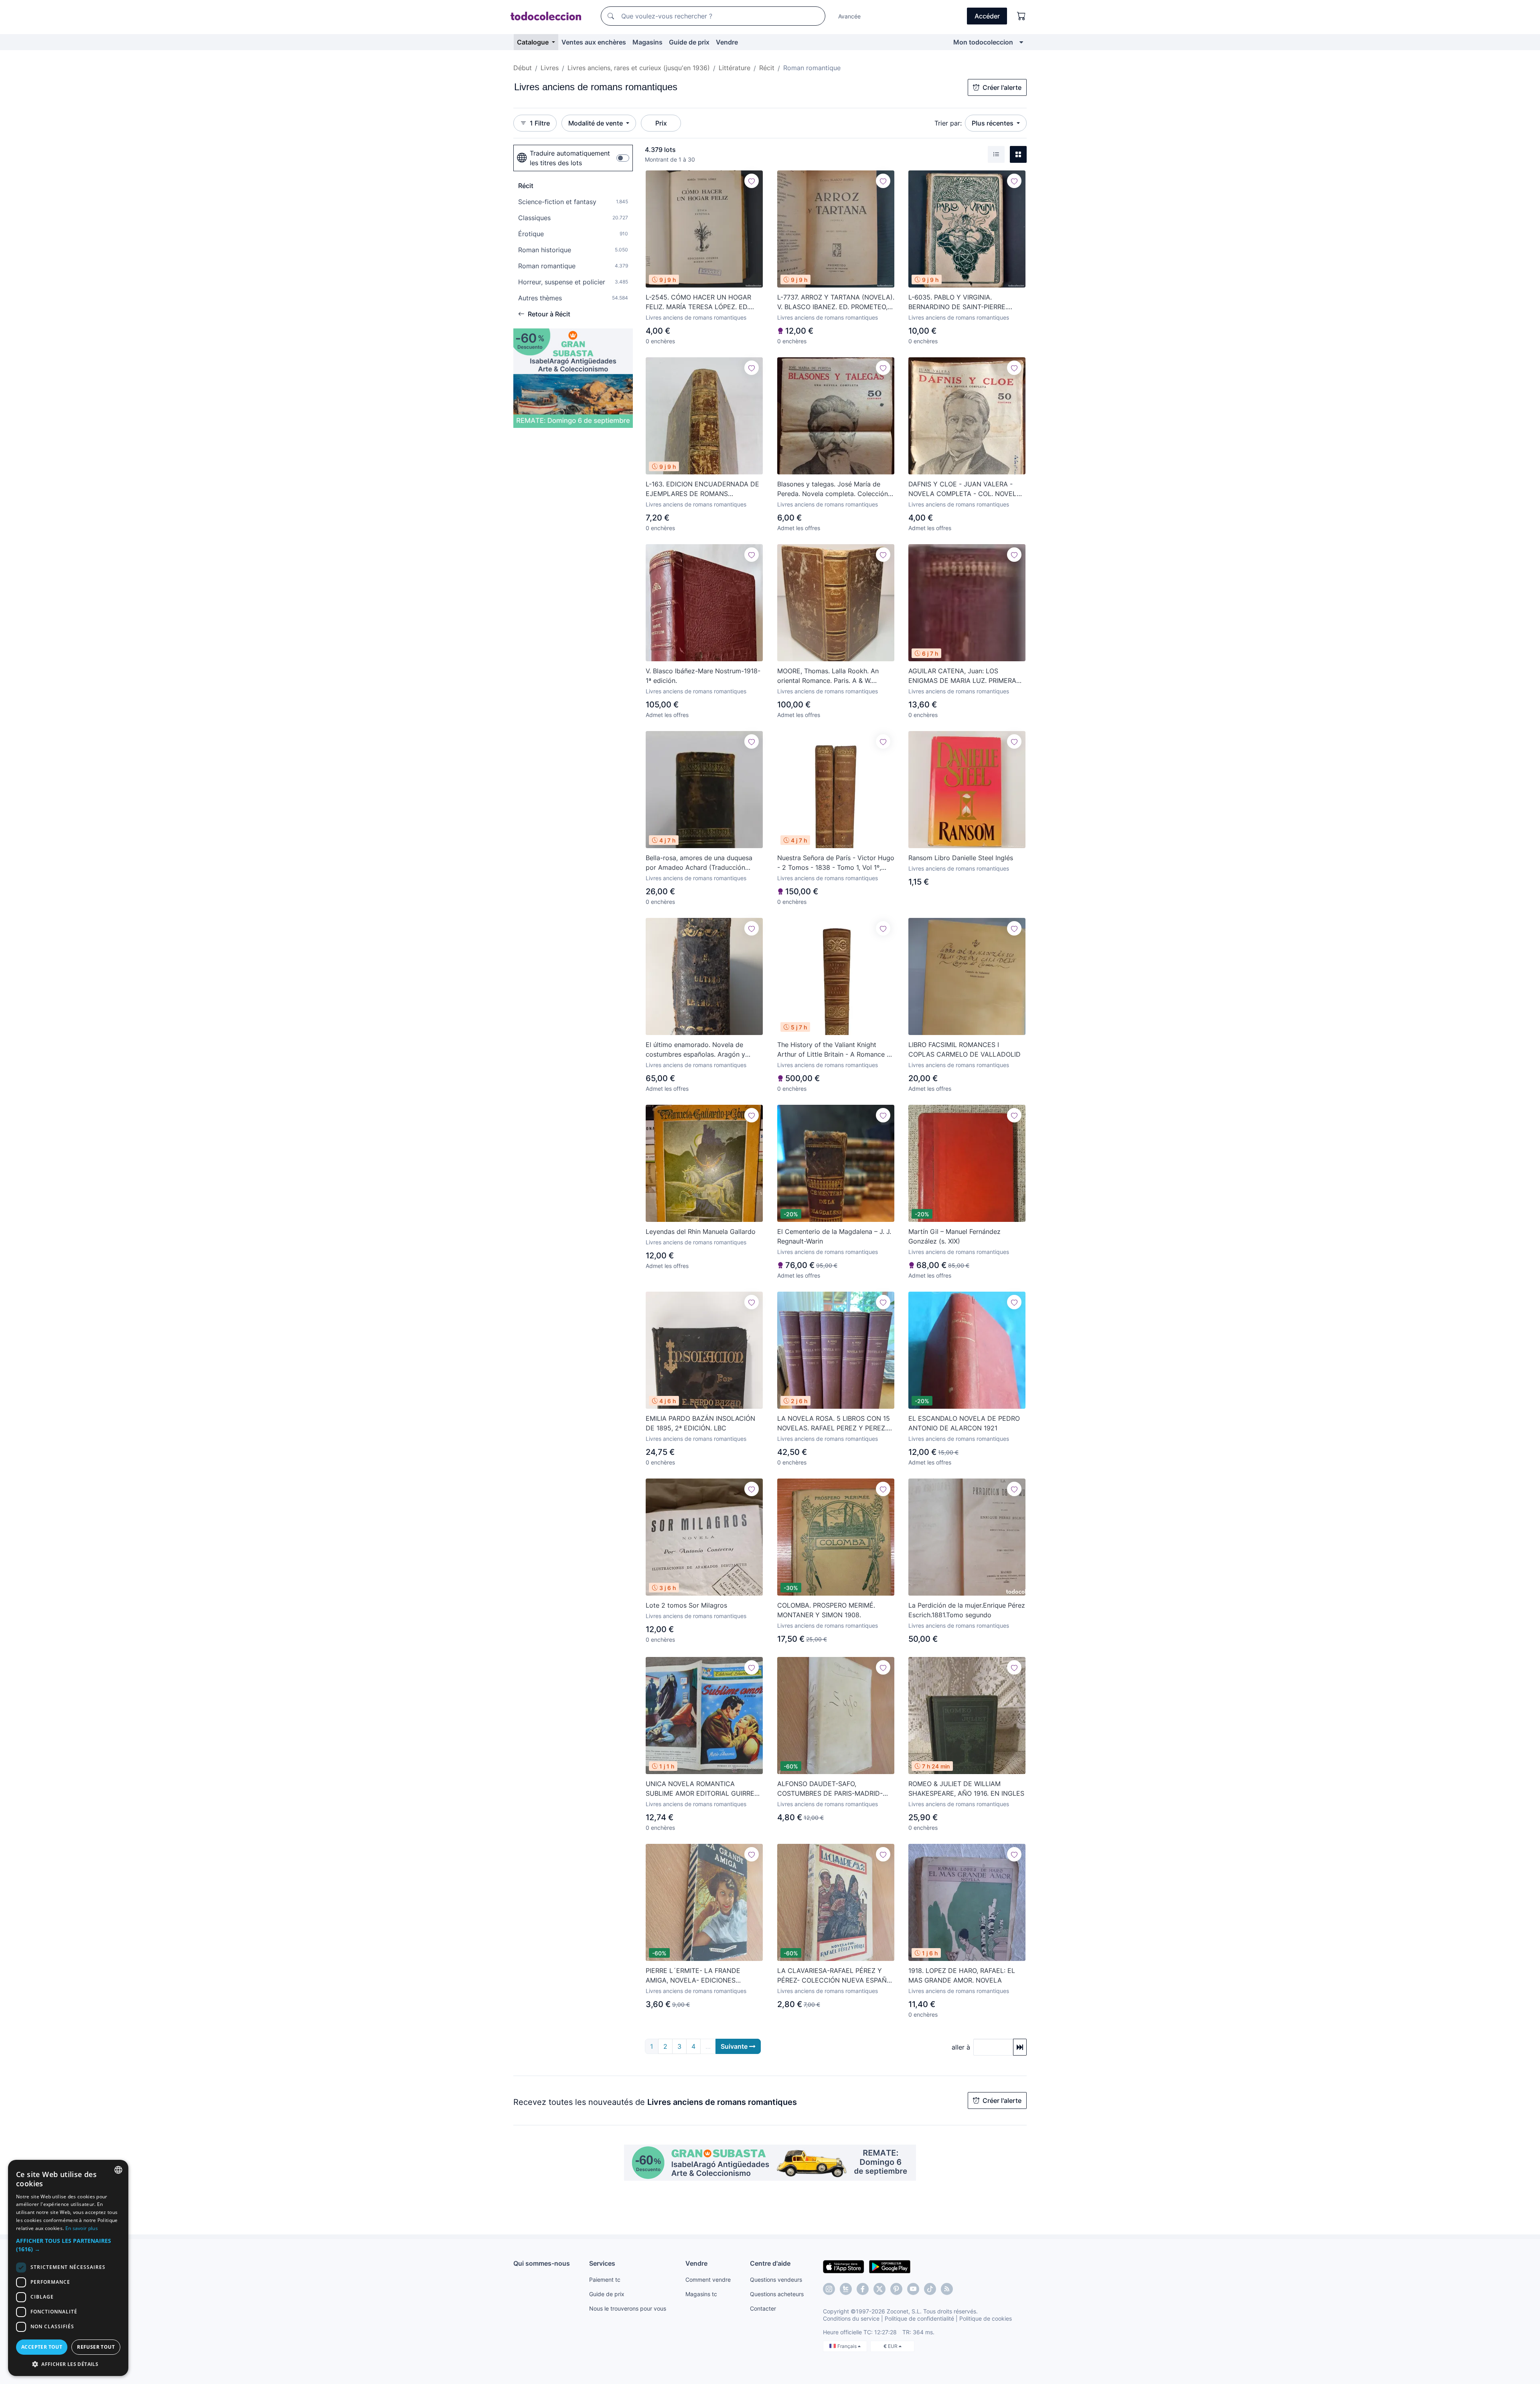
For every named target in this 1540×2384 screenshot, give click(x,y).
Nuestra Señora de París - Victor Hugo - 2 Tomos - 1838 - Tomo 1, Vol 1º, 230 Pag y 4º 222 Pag (836, 863)
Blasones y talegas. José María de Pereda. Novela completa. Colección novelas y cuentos (833, 489)
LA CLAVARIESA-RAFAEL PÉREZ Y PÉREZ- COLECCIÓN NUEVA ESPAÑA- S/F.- (836, 1976)
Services (602, 2263)
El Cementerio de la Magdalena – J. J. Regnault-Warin (834, 1236)
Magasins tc (701, 2294)
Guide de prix (689, 42)
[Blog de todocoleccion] (947, 2289)
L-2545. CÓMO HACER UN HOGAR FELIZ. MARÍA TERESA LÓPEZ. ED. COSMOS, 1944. (698, 302)
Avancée (849, 16)
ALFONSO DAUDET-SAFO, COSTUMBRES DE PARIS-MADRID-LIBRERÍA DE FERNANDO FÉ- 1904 (830, 1789)
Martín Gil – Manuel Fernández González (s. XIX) (954, 1236)
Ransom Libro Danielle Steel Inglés (961, 858)
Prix (661, 123)
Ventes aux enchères (594, 42)
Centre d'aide (770, 2263)
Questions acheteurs (777, 2294)
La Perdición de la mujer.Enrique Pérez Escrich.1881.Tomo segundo (967, 1610)
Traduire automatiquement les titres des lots (570, 158)
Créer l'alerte (1002, 87)
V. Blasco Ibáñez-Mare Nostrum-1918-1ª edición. (703, 676)
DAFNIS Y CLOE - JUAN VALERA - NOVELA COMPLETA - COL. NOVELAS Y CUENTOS (967, 489)
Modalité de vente (596, 123)
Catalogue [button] (534, 42)
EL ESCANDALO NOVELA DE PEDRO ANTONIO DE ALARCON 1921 (964, 1423)
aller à (961, 2047)
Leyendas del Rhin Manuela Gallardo (701, 1231)
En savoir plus (82, 2228)
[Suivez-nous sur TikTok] (930, 2289)
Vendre (727, 42)
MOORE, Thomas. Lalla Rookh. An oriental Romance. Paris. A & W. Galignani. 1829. (828, 676)
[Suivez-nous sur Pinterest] (896, 2289)
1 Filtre (540, 123)
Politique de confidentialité (919, 2318)
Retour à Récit (549, 314)
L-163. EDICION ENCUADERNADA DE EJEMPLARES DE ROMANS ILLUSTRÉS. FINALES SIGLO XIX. (702, 489)
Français (848, 2346)
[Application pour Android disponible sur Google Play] (890, 2266)
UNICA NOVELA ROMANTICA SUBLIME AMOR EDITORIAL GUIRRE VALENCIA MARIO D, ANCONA (700, 1789)
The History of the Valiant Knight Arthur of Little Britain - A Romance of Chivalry (835, 1050)
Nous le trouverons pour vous (628, 2308)
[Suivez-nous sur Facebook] (863, 2289)
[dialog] (68, 2268)
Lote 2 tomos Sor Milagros (686, 1605)
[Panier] (1021, 16)
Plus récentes (993, 123)
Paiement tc (605, 2280)
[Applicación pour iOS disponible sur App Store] (844, 2266)
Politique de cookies (986, 2318)
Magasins (647, 42)
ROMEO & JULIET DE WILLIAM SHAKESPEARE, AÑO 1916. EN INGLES (966, 1789)
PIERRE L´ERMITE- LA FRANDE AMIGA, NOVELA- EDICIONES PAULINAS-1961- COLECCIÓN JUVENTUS (693, 1976)
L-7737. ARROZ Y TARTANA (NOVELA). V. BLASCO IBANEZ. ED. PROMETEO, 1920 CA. (836, 302)
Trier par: (948, 123)
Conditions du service (851, 2318)
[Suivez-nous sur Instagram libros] (846, 2289)
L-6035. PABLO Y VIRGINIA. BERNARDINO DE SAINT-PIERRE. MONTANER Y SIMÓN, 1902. (958, 302)
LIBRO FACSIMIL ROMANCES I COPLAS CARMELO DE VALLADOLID (965, 1049)
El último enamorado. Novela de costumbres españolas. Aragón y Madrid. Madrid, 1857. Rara (695, 1050)
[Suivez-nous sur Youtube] (913, 2289)
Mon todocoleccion (983, 42)
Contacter (763, 2308)
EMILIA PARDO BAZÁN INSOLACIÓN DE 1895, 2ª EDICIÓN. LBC (700, 1423)
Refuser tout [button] (96, 2347)
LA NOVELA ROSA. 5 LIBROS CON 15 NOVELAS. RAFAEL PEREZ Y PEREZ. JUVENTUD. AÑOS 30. (834, 1424)
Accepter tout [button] (42, 2347)
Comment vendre (708, 2280)
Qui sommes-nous (542, 2263)
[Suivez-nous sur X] (879, 2289)
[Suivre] (752, 181)
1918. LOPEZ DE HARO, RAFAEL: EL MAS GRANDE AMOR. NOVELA (962, 1975)
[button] (68, 2245)
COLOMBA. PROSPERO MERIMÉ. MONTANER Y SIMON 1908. (826, 1610)
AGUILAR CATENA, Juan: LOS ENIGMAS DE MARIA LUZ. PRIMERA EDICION (962, 676)
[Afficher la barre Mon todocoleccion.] (1021, 42)
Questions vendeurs (776, 2280)
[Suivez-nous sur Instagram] (829, 2289)
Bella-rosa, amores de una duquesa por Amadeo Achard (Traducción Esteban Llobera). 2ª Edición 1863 (699, 863)
